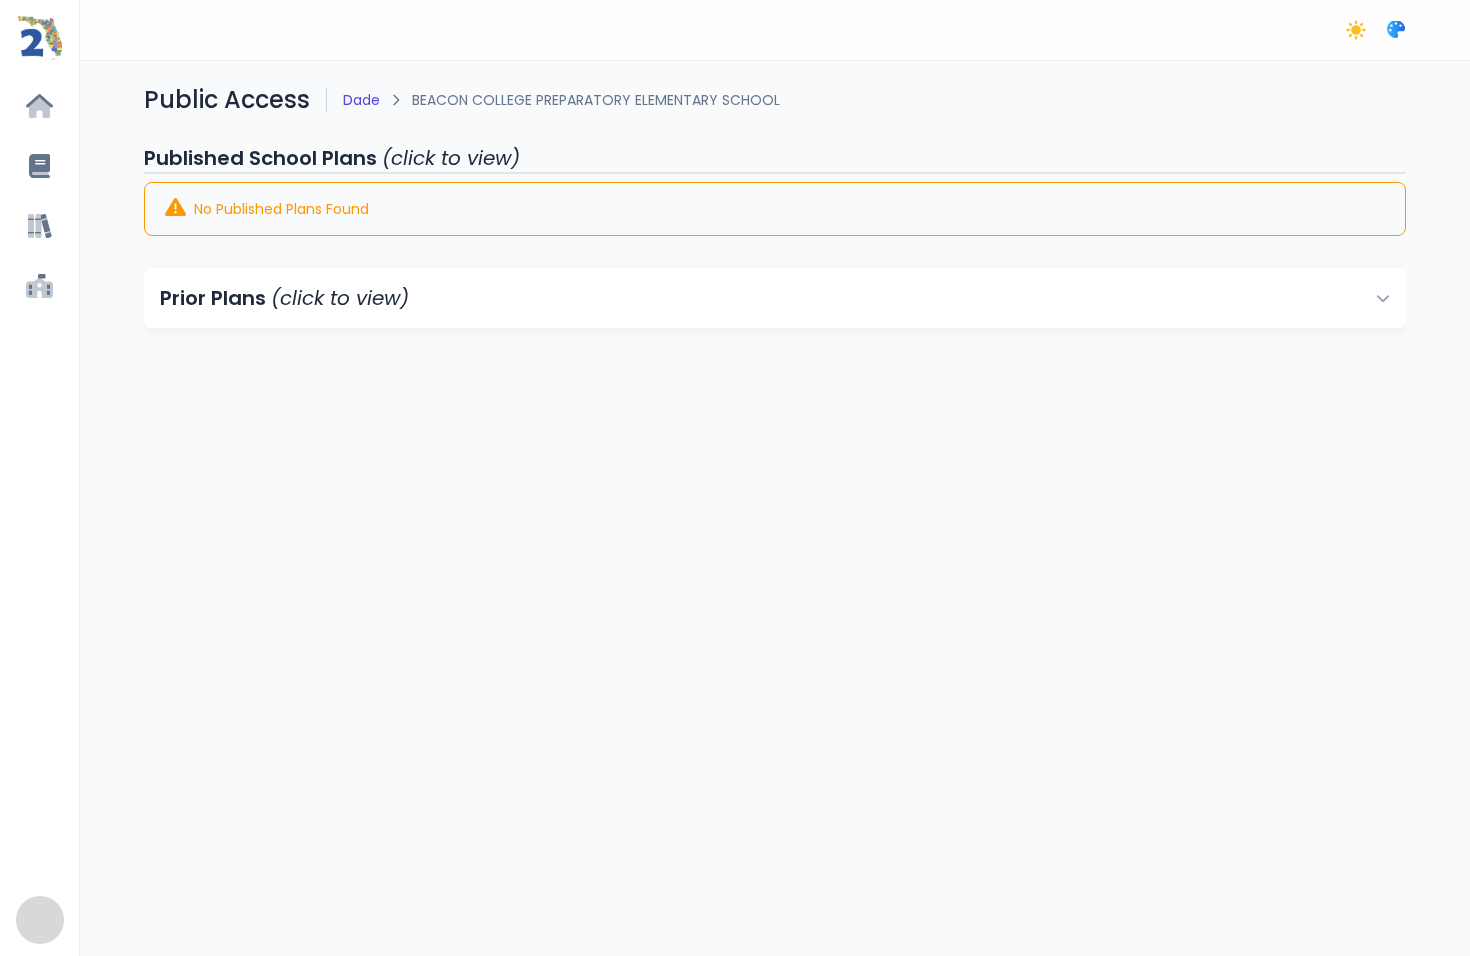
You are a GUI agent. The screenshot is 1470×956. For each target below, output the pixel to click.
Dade (361, 100)
